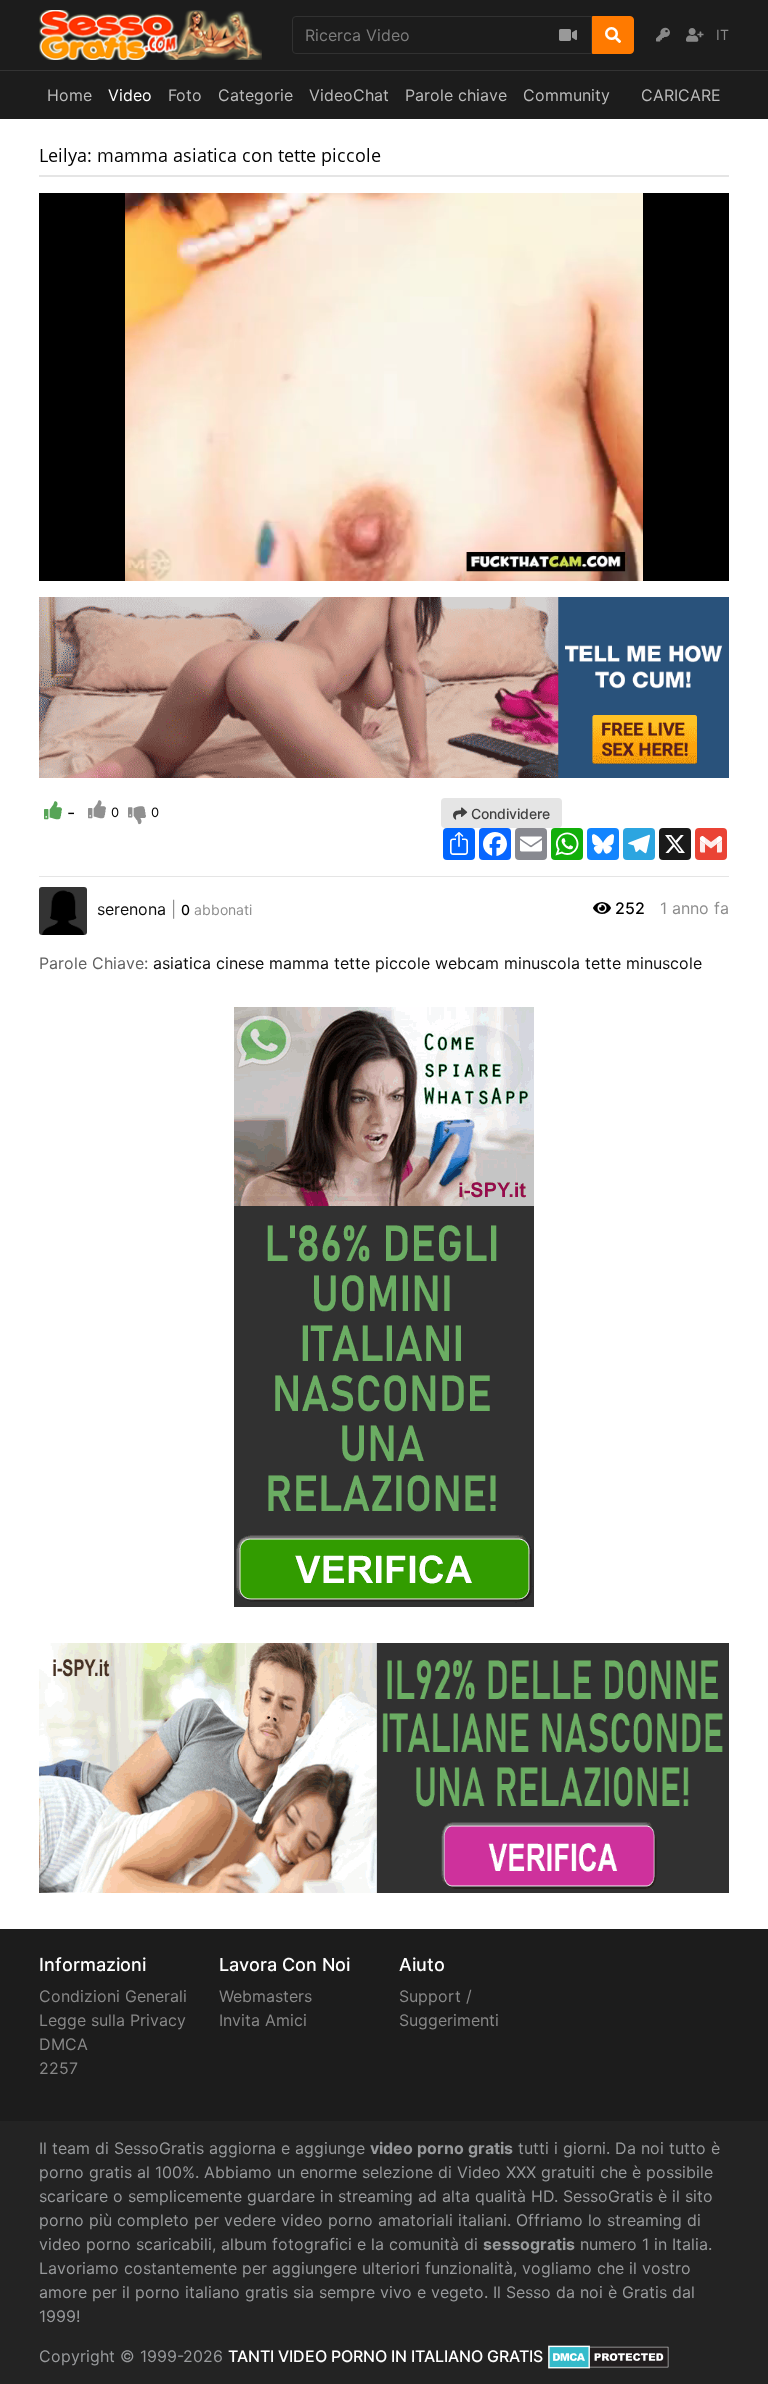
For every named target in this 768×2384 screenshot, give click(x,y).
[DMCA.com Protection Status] (608, 2356)
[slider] (94, 566)
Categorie (255, 95)
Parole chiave (456, 95)
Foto (185, 95)
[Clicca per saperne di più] (384, 1305)
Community (566, 95)
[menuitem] (667, 566)
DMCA (63, 2044)
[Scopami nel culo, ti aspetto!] (384, 686)
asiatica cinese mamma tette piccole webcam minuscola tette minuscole (427, 963)
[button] (94, 566)
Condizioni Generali (113, 1996)
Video (130, 95)
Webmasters (265, 1996)
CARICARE (681, 95)
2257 (58, 2068)
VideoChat (349, 95)
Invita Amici (263, 2020)
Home (69, 95)
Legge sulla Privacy (112, 2020)
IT (722, 34)
